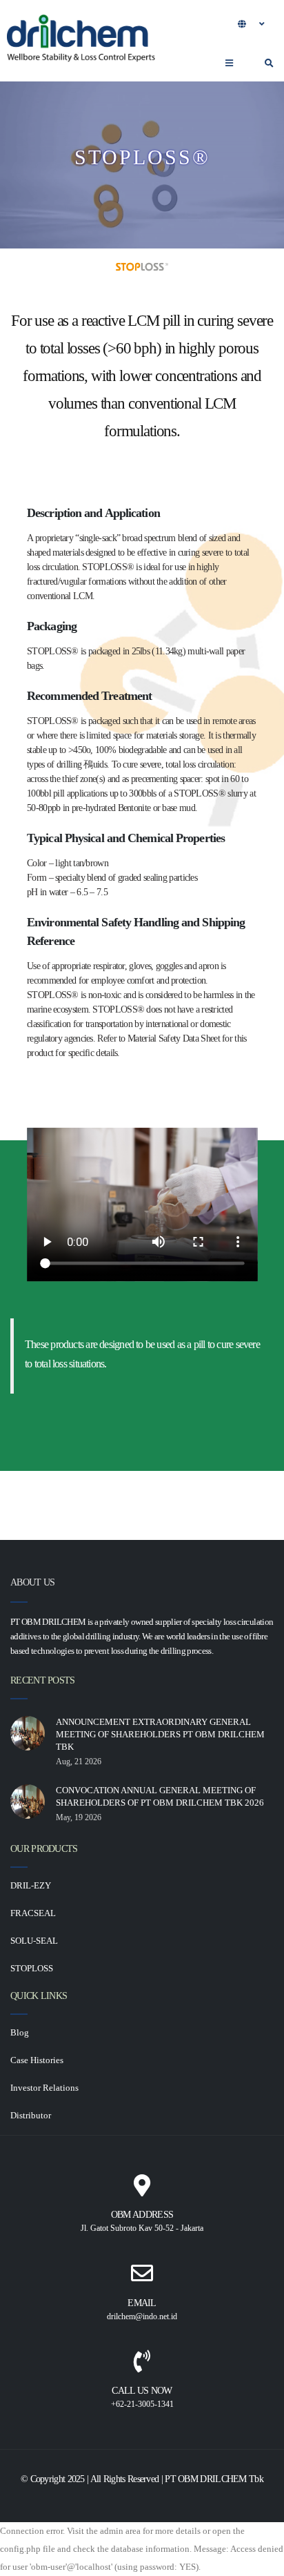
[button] (252, 23)
